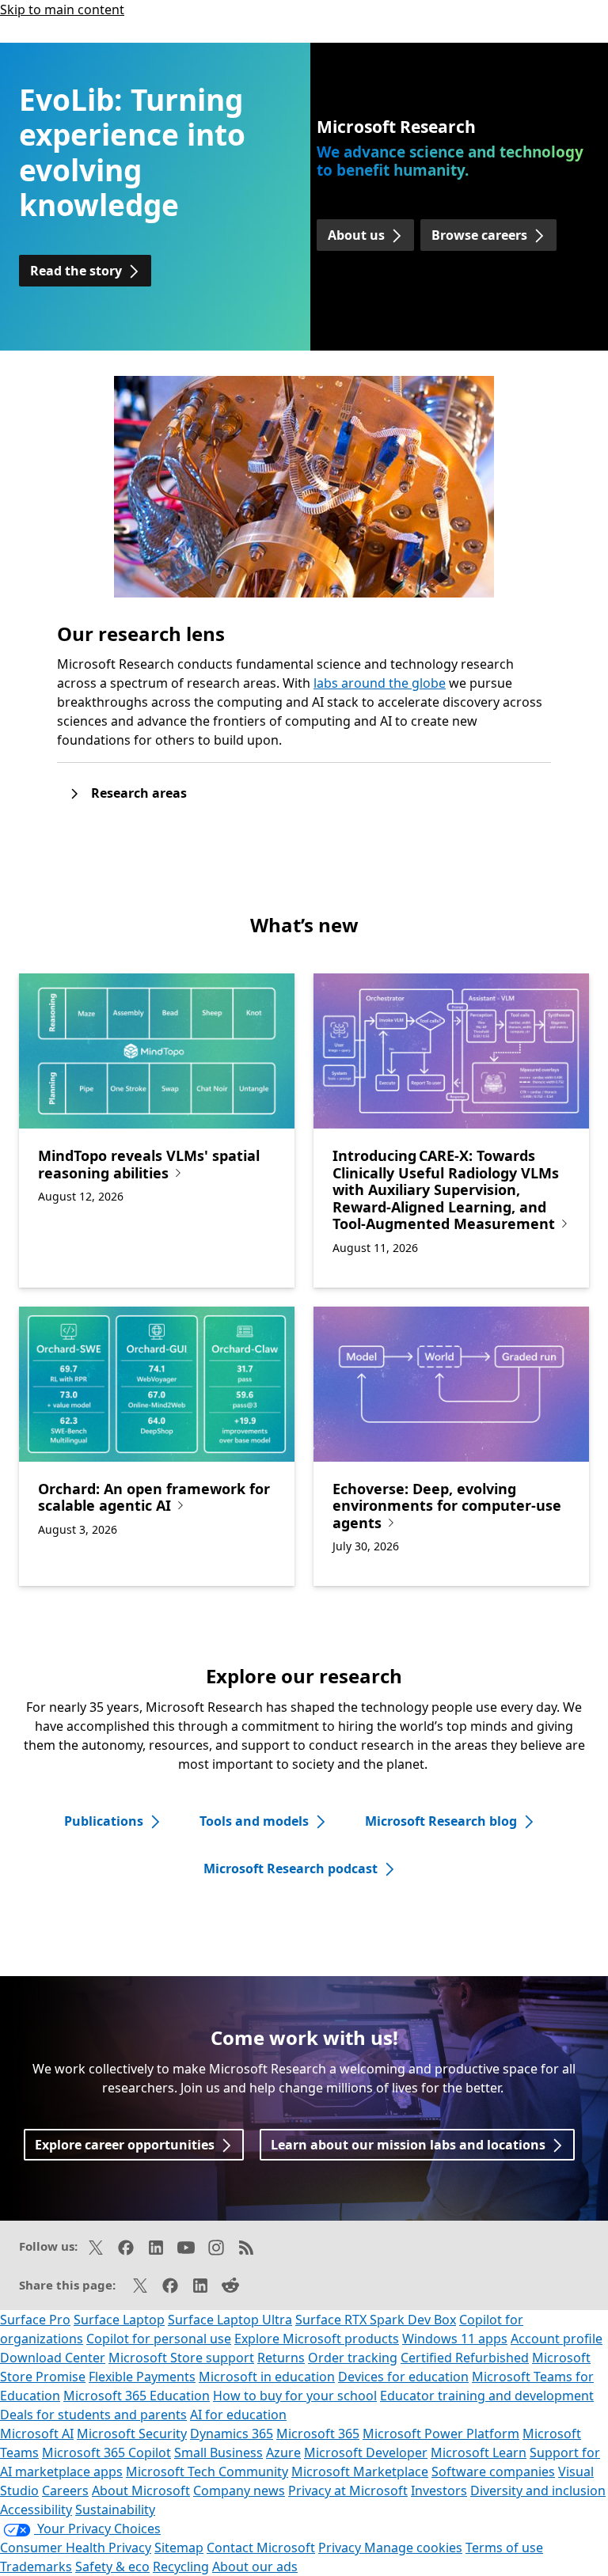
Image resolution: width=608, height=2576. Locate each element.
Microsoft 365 (318, 2434)
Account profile (557, 2339)
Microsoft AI (37, 2434)
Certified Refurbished (465, 2358)
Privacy (341, 2548)
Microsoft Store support (181, 2358)
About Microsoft (141, 2491)
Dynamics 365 (232, 2434)
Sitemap (179, 2548)
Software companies (493, 2472)
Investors (439, 2491)
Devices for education (403, 2377)
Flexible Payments (142, 2377)
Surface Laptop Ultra (230, 2320)
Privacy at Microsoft (348, 2491)
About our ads (255, 2567)
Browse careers (479, 235)
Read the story (76, 271)
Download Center (53, 2358)
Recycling (181, 2567)
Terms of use (504, 2548)
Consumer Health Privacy (76, 2548)
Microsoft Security (132, 2434)
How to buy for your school (295, 2396)
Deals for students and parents (93, 2415)
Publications (104, 1821)
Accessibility (36, 2510)
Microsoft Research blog (441, 1821)
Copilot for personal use (159, 2339)
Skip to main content (62, 9)
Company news (239, 2491)
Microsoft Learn (479, 2453)
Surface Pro (35, 2320)
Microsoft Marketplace (360, 2472)
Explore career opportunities (125, 2145)
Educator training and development (487, 2396)
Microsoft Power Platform (441, 2434)
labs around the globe (380, 683)
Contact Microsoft (261, 2548)
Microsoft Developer (366, 2453)
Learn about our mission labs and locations (408, 2145)
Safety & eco (112, 2567)
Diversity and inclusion (538, 2491)
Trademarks (36, 2567)
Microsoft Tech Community (207, 2472)
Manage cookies (413, 2548)
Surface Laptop (119, 2320)
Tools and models (254, 1821)
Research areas (139, 793)
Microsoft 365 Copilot (106, 2453)
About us (356, 235)
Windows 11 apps (455, 2339)
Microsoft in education (267, 2377)
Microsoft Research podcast (291, 1868)
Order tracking (353, 2358)
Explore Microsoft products (317, 2339)
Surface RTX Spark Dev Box (376, 2320)
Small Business (218, 2453)
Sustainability (115, 2510)
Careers (65, 2491)
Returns (281, 2358)
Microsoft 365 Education (137, 2396)
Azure (283, 2453)
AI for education (238, 2415)
